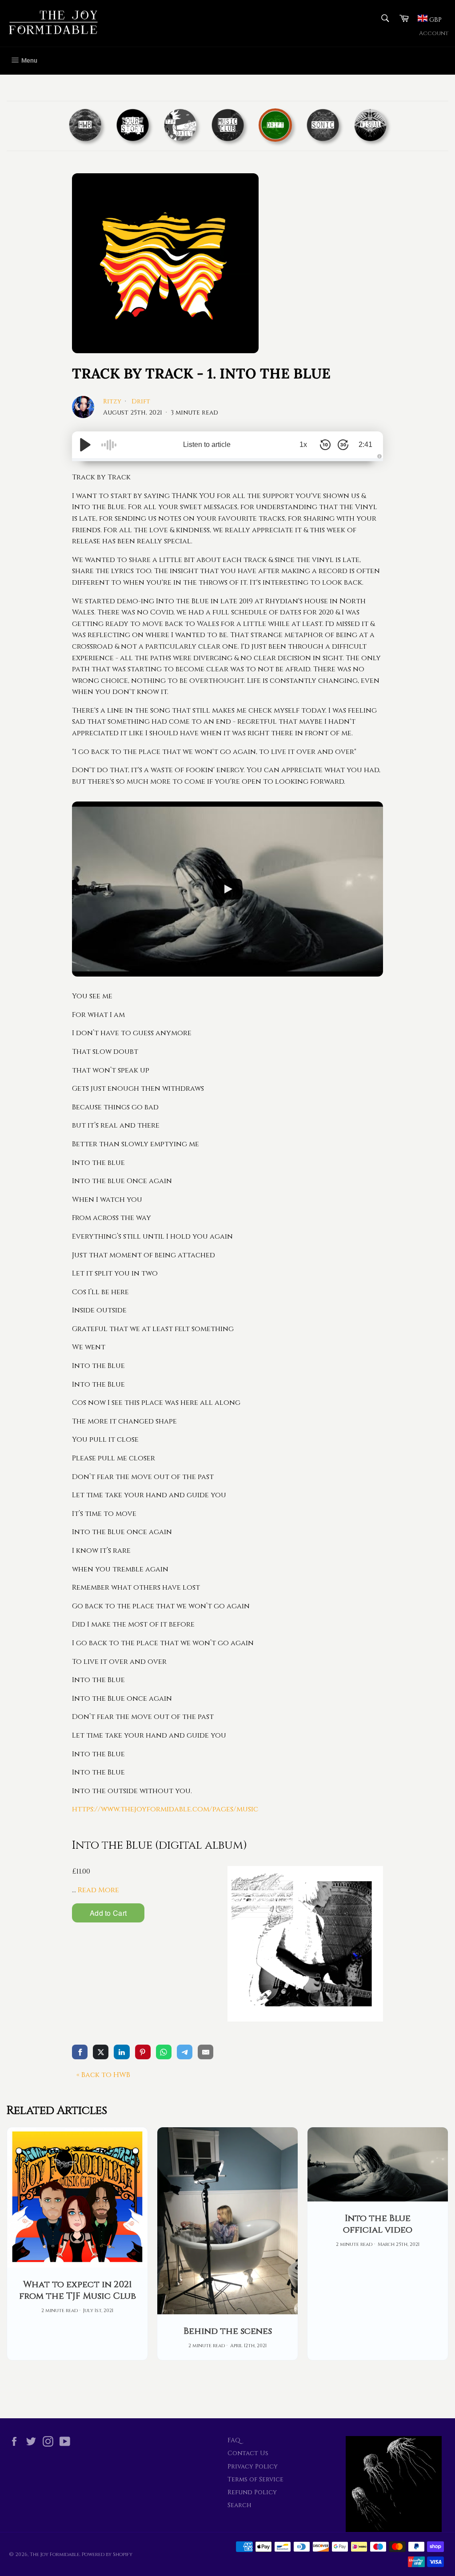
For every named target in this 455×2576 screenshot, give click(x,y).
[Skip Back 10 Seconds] (325, 445)
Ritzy (113, 401)
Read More (98, 1890)
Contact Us (248, 2453)
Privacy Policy (253, 2466)
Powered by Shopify (107, 2554)
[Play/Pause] (85, 445)
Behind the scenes (228, 2331)
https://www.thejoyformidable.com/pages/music (165, 1809)
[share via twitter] (101, 2052)
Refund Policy (252, 2492)
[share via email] (206, 2052)
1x (303, 445)
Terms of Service (255, 2479)
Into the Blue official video (378, 2224)
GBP (435, 20)
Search (239, 2505)
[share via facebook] (80, 2052)
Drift (141, 401)
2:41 (365, 445)
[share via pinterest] (143, 2052)
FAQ (234, 2440)
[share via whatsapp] (164, 2052)
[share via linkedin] (122, 2052)
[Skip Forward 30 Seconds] (343, 445)
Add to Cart (108, 1913)
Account (434, 34)
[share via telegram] (185, 2052)
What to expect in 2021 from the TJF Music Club (78, 2290)
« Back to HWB (103, 2075)
